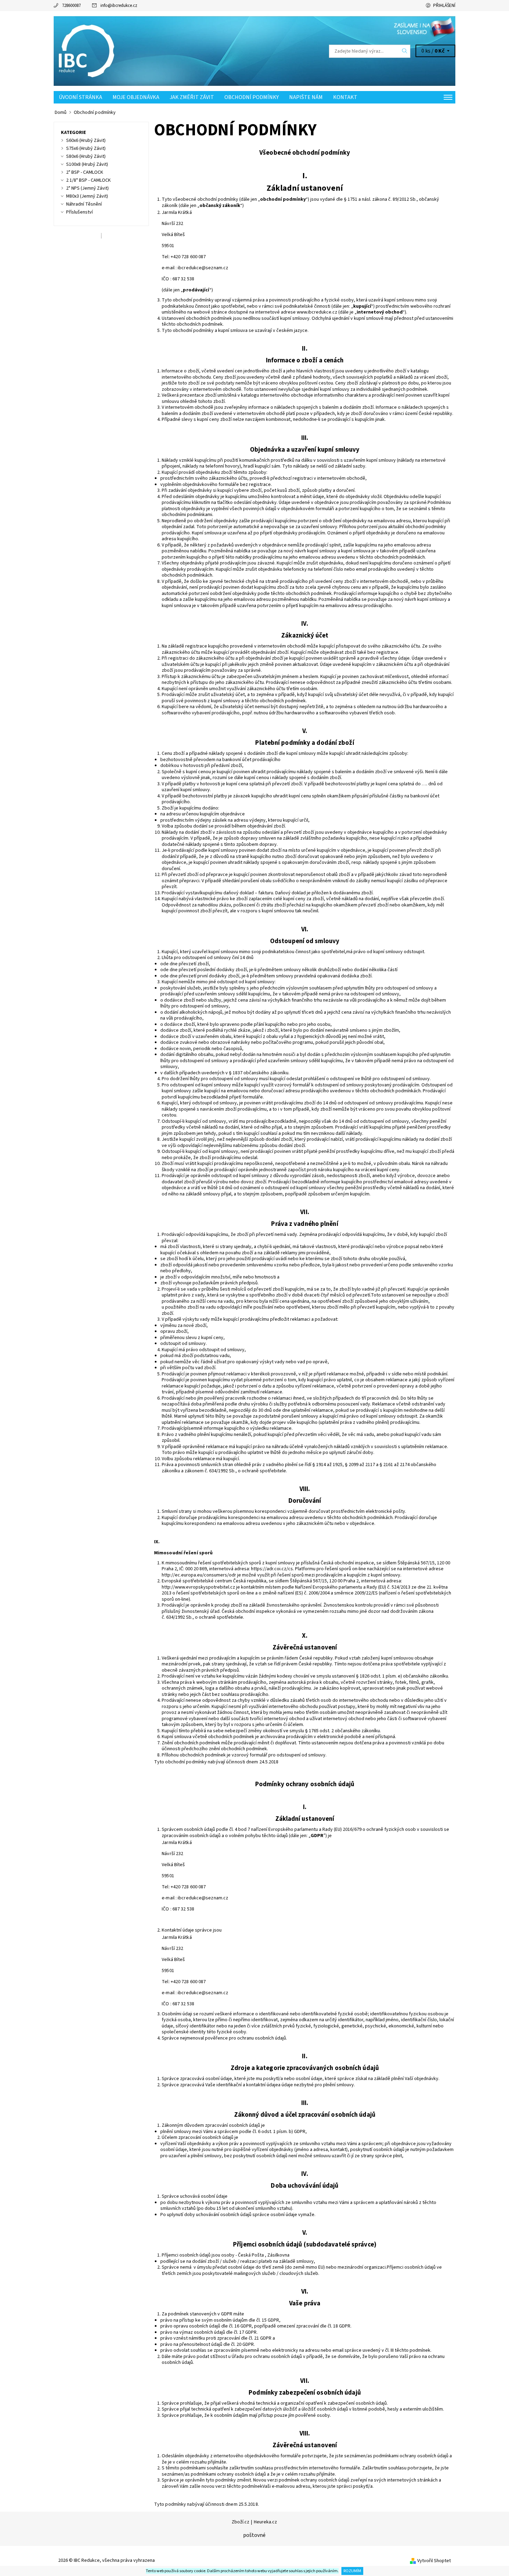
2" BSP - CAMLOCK (85, 172)
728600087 (71, 6)
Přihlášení (444, 6)
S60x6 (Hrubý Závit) (86, 141)
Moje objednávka (136, 97)
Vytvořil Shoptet (434, 2561)
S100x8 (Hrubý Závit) (87, 164)
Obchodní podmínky (252, 97)
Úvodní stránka (81, 97)
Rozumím (352, 2571)
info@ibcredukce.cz (119, 6)
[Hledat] (405, 51)
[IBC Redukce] (88, 51)
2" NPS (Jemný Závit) (87, 188)
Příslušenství (79, 212)
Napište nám (306, 97)
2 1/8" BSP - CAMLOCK (88, 180)
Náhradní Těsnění (84, 204)
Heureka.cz (265, 2522)
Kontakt (345, 97)
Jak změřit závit (192, 97)
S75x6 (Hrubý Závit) (86, 148)
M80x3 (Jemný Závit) (87, 196)
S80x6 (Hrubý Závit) (86, 156)
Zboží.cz (240, 2522)
